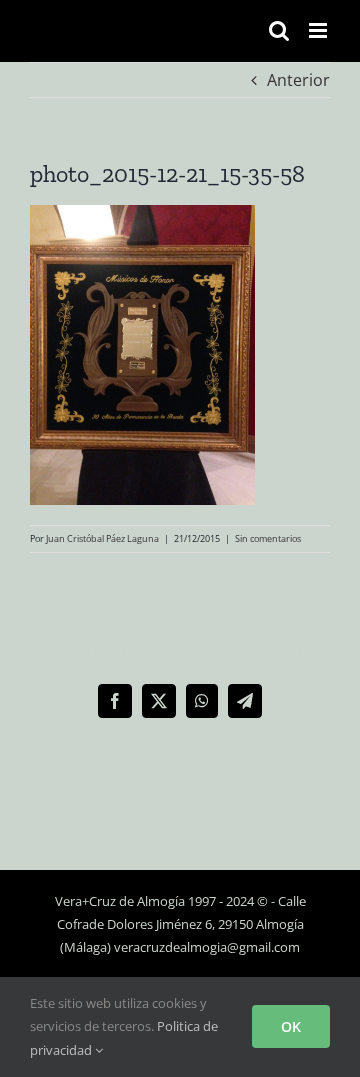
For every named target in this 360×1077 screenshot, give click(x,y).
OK (291, 1026)
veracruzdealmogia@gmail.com (207, 947)
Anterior (298, 80)
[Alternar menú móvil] (319, 30)
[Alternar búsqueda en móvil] (279, 30)
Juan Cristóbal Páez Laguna (102, 538)
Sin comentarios (268, 538)
